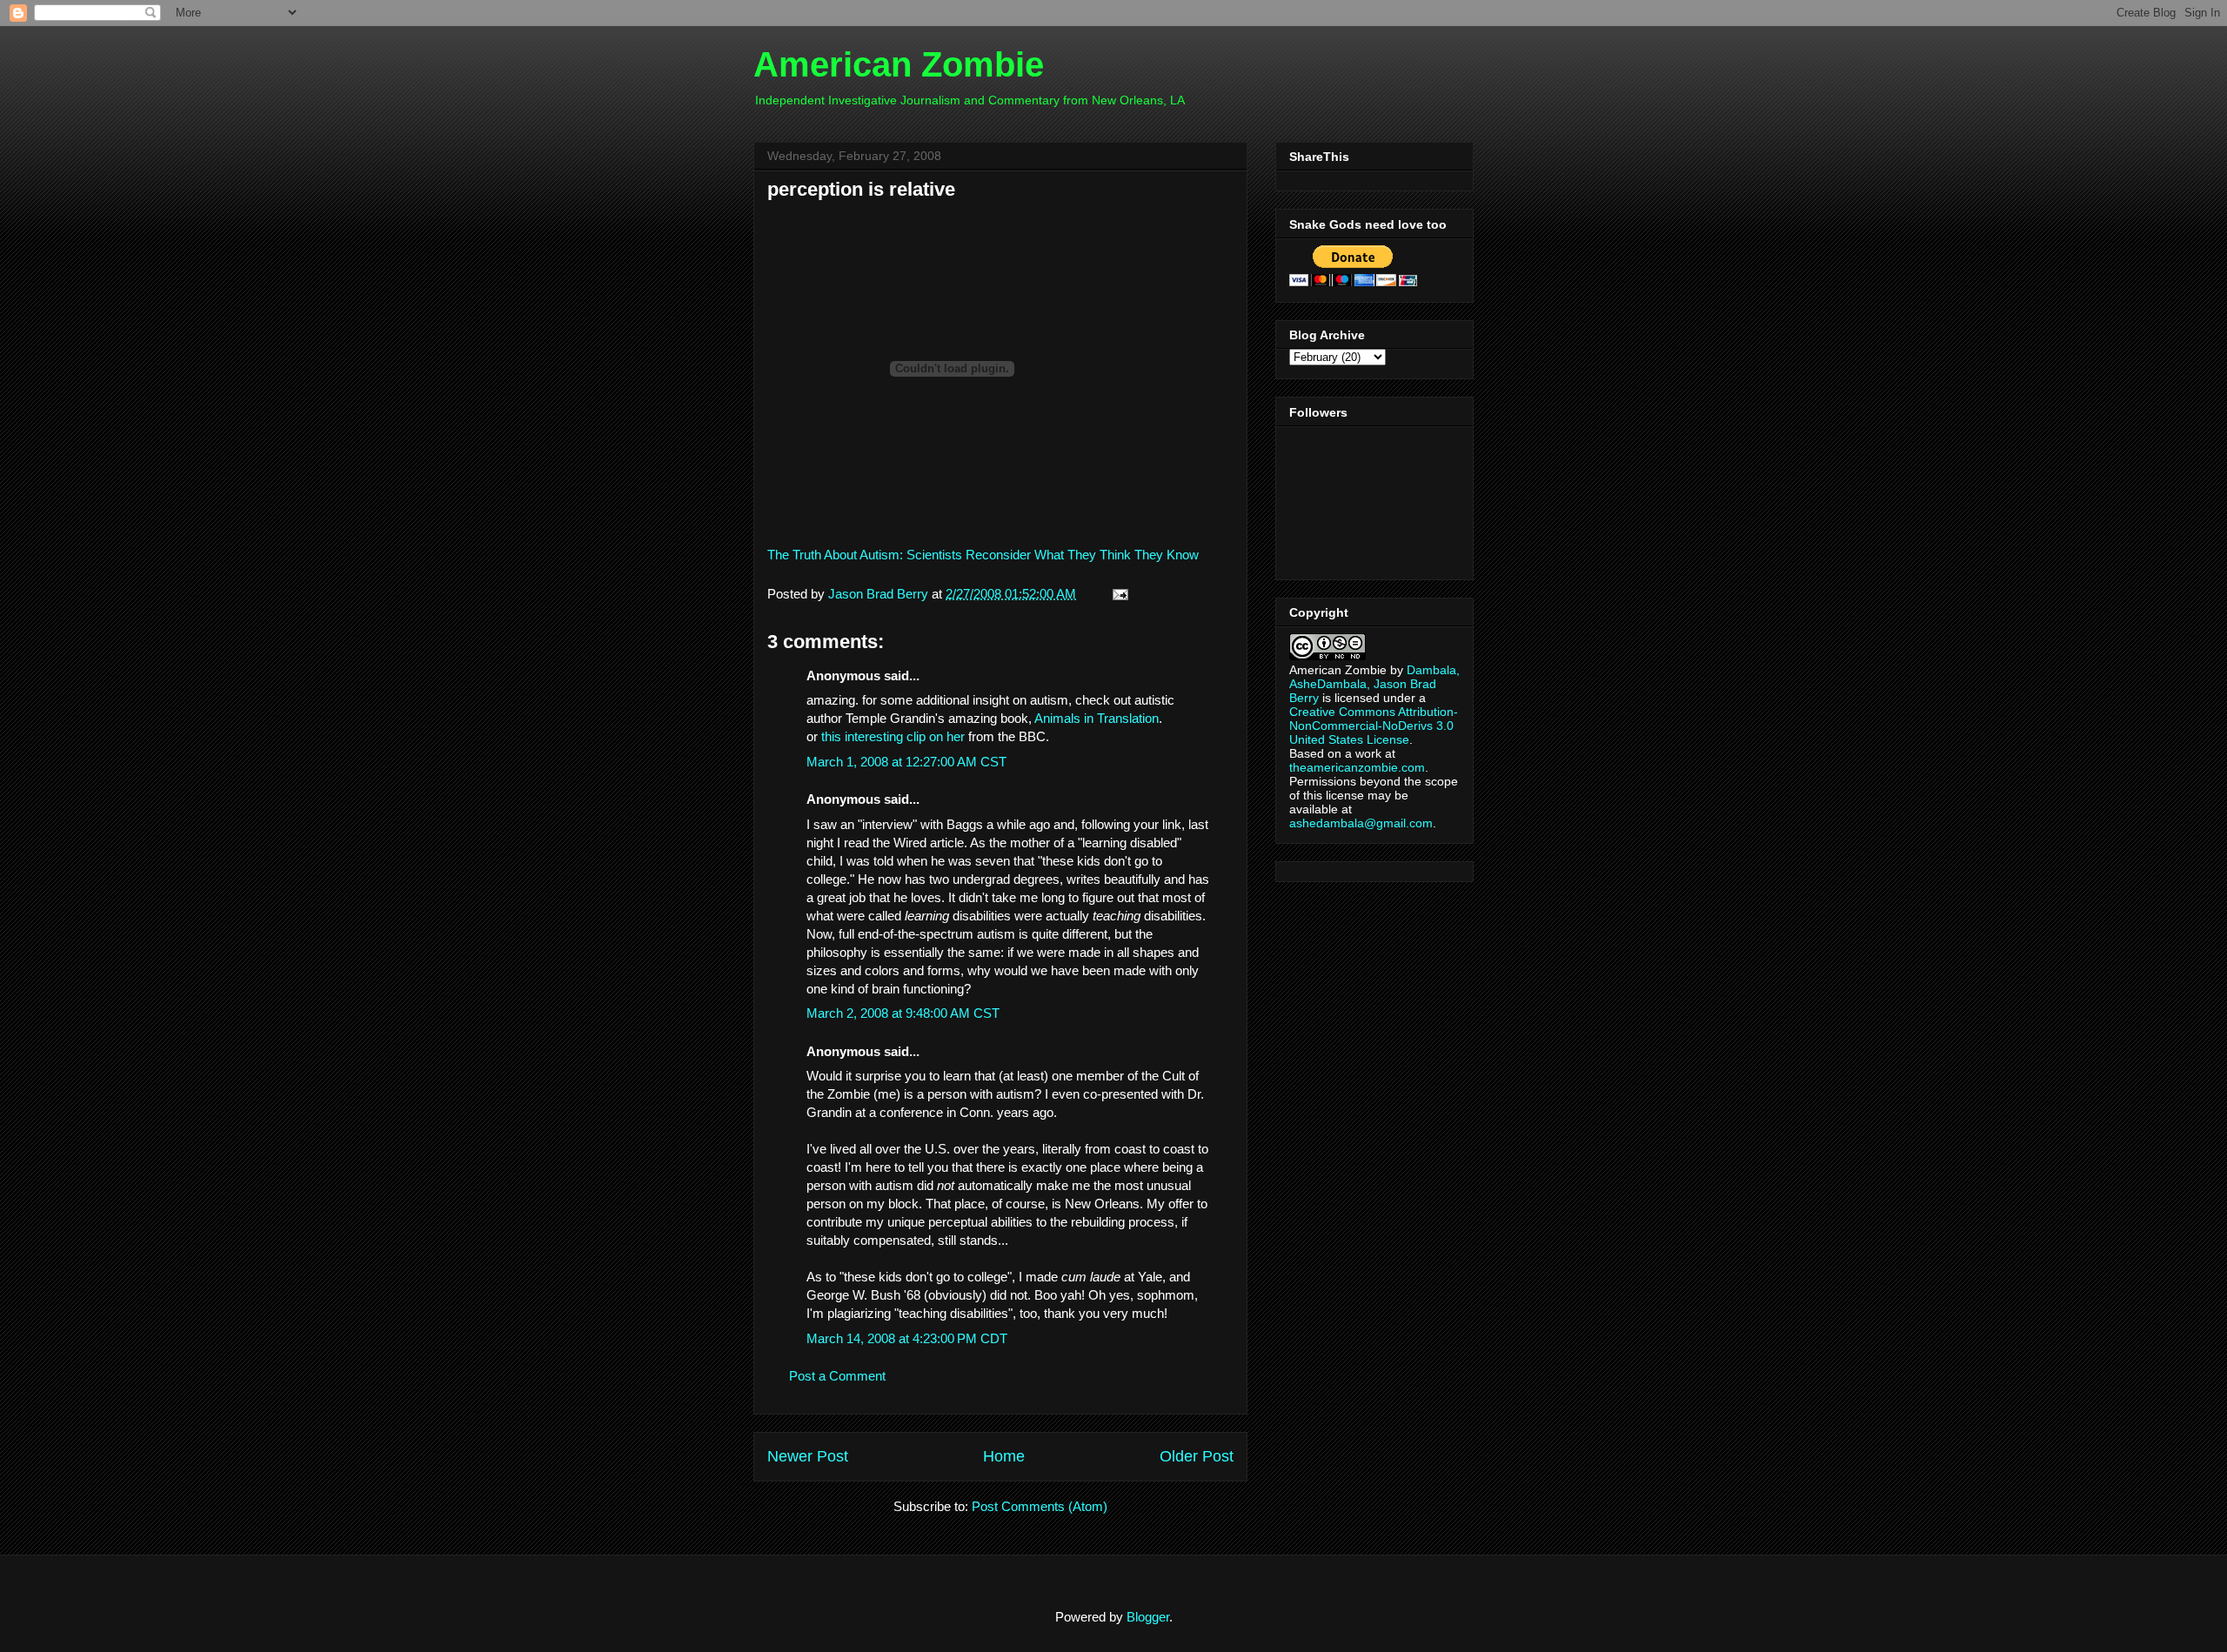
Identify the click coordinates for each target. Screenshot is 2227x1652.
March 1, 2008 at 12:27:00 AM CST (906, 762)
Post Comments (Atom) (1040, 1506)
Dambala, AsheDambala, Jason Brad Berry (1374, 684)
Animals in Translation (1097, 718)
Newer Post (808, 1456)
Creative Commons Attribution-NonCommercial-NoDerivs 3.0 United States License (1374, 726)
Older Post (1197, 1456)
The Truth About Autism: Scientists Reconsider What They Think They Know (983, 555)
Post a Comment (837, 1376)
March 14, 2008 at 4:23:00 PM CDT (907, 1338)
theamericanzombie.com (1357, 767)
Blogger (1148, 1617)
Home (1004, 1456)
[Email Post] (1117, 594)
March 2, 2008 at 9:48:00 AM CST (903, 1013)
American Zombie (899, 64)
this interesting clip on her (893, 736)
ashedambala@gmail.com (1361, 823)
